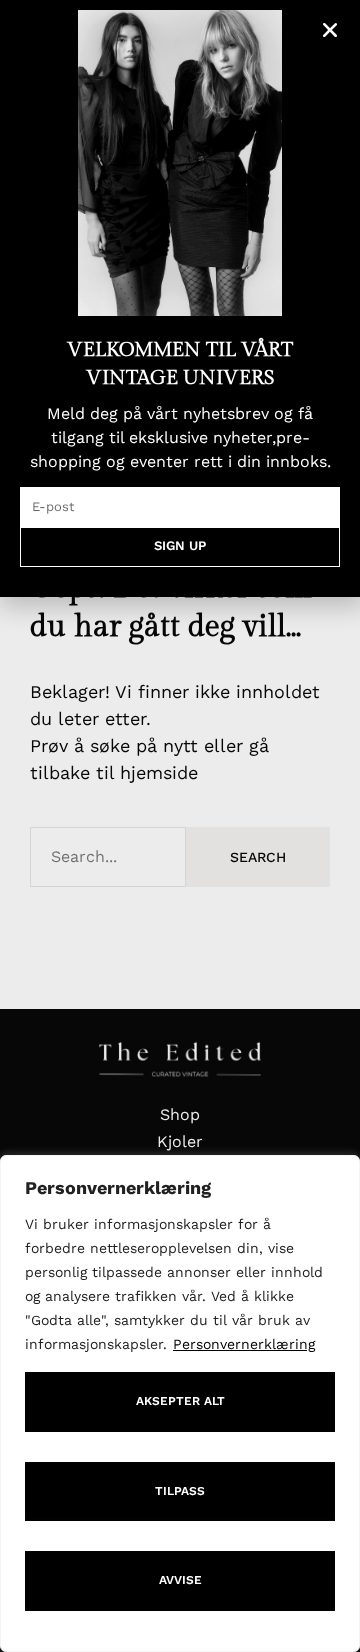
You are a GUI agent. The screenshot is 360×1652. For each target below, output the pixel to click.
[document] (180, 826)
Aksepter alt (180, 1401)
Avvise (180, 1580)
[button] (330, 30)
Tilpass (180, 1491)
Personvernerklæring (244, 1344)
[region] (180, 1403)
